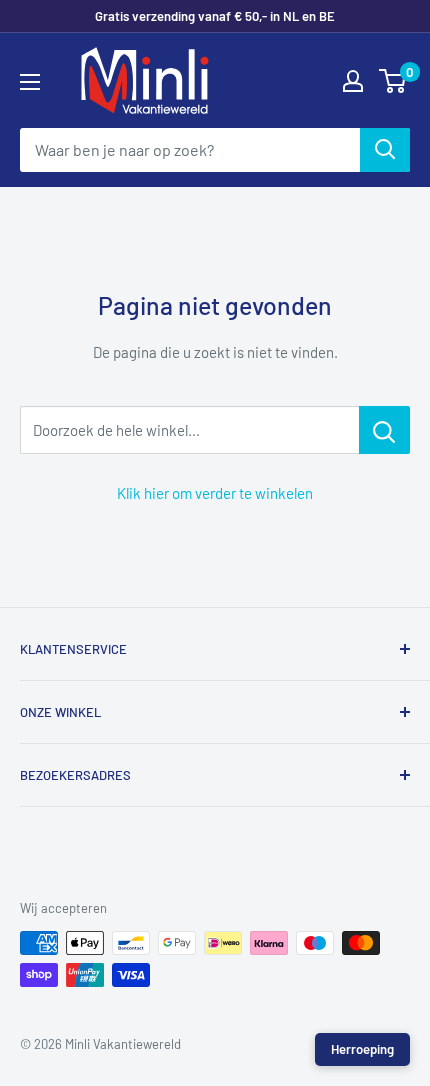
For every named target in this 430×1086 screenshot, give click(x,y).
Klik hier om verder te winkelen (215, 493)
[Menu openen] (30, 82)
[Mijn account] (353, 81)
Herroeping (362, 1049)
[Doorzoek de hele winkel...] (384, 430)
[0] (393, 81)
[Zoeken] (385, 150)
